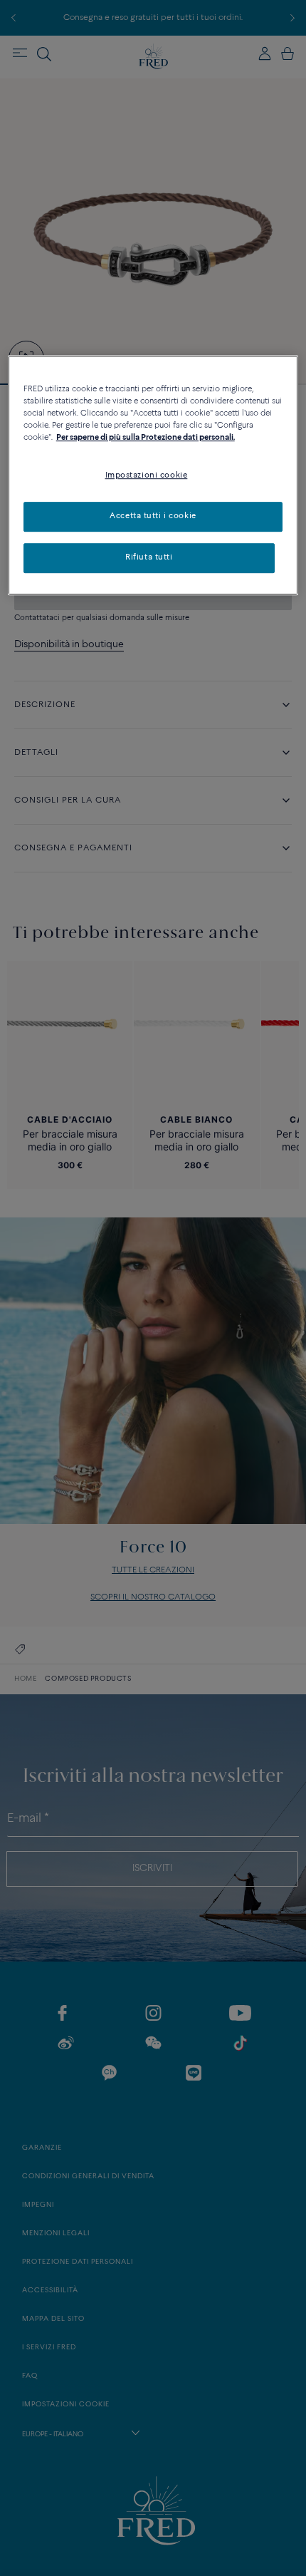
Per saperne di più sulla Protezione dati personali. (146, 438)
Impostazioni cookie (147, 476)
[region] (153, 475)
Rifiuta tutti (149, 557)
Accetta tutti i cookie (153, 517)
